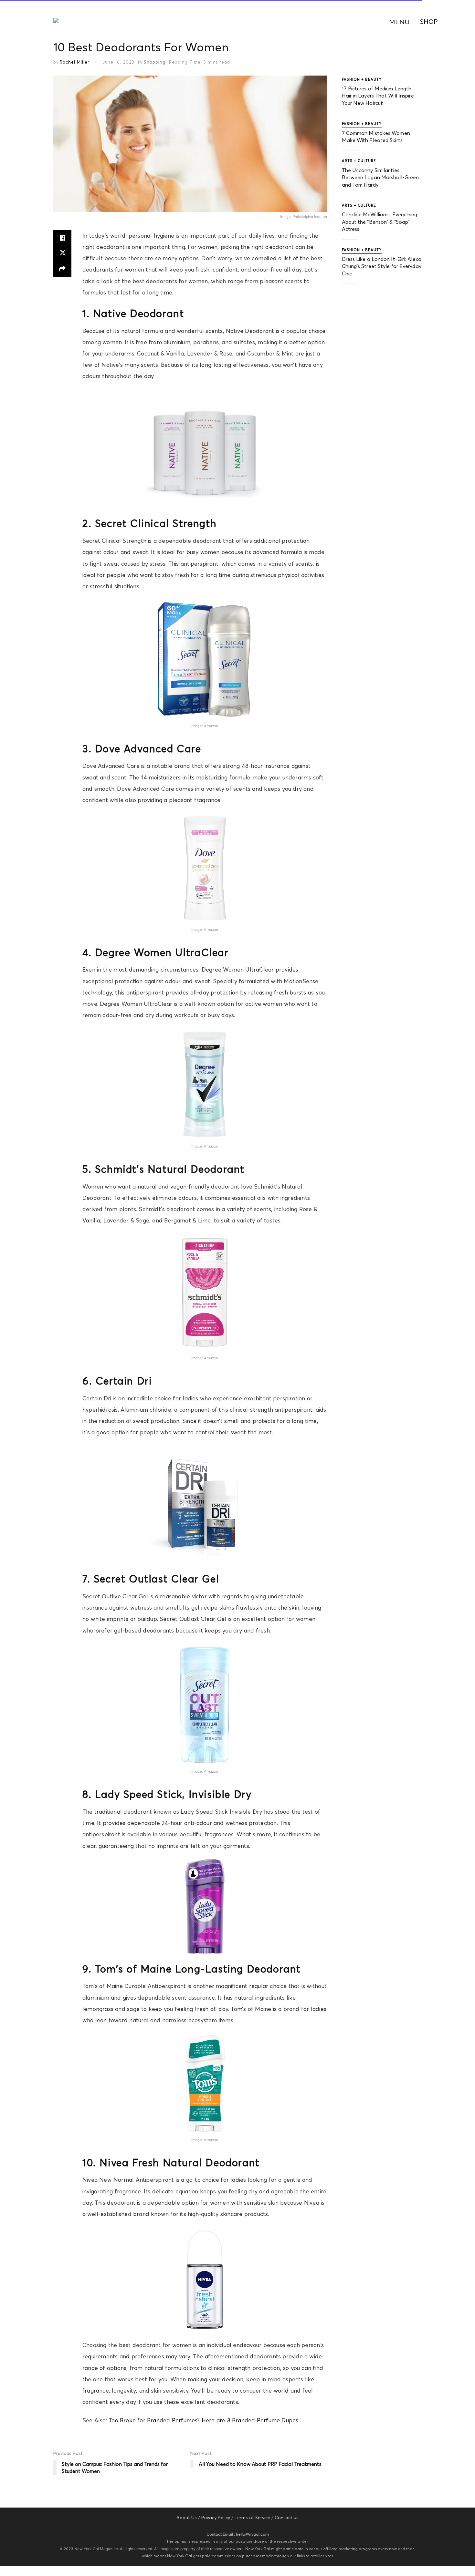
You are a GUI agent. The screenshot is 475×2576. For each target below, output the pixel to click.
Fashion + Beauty (362, 79)
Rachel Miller (75, 62)
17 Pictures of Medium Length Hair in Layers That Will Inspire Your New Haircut (378, 96)
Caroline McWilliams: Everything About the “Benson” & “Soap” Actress (380, 222)
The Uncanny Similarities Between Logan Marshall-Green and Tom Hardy (380, 177)
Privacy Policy (216, 2518)
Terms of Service (252, 2518)
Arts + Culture (359, 161)
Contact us (287, 2518)
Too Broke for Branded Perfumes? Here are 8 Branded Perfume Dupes (203, 2420)
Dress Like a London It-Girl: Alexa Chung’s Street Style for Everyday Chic (382, 266)
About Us (187, 2518)
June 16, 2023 (119, 62)
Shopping (155, 62)
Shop (429, 21)
